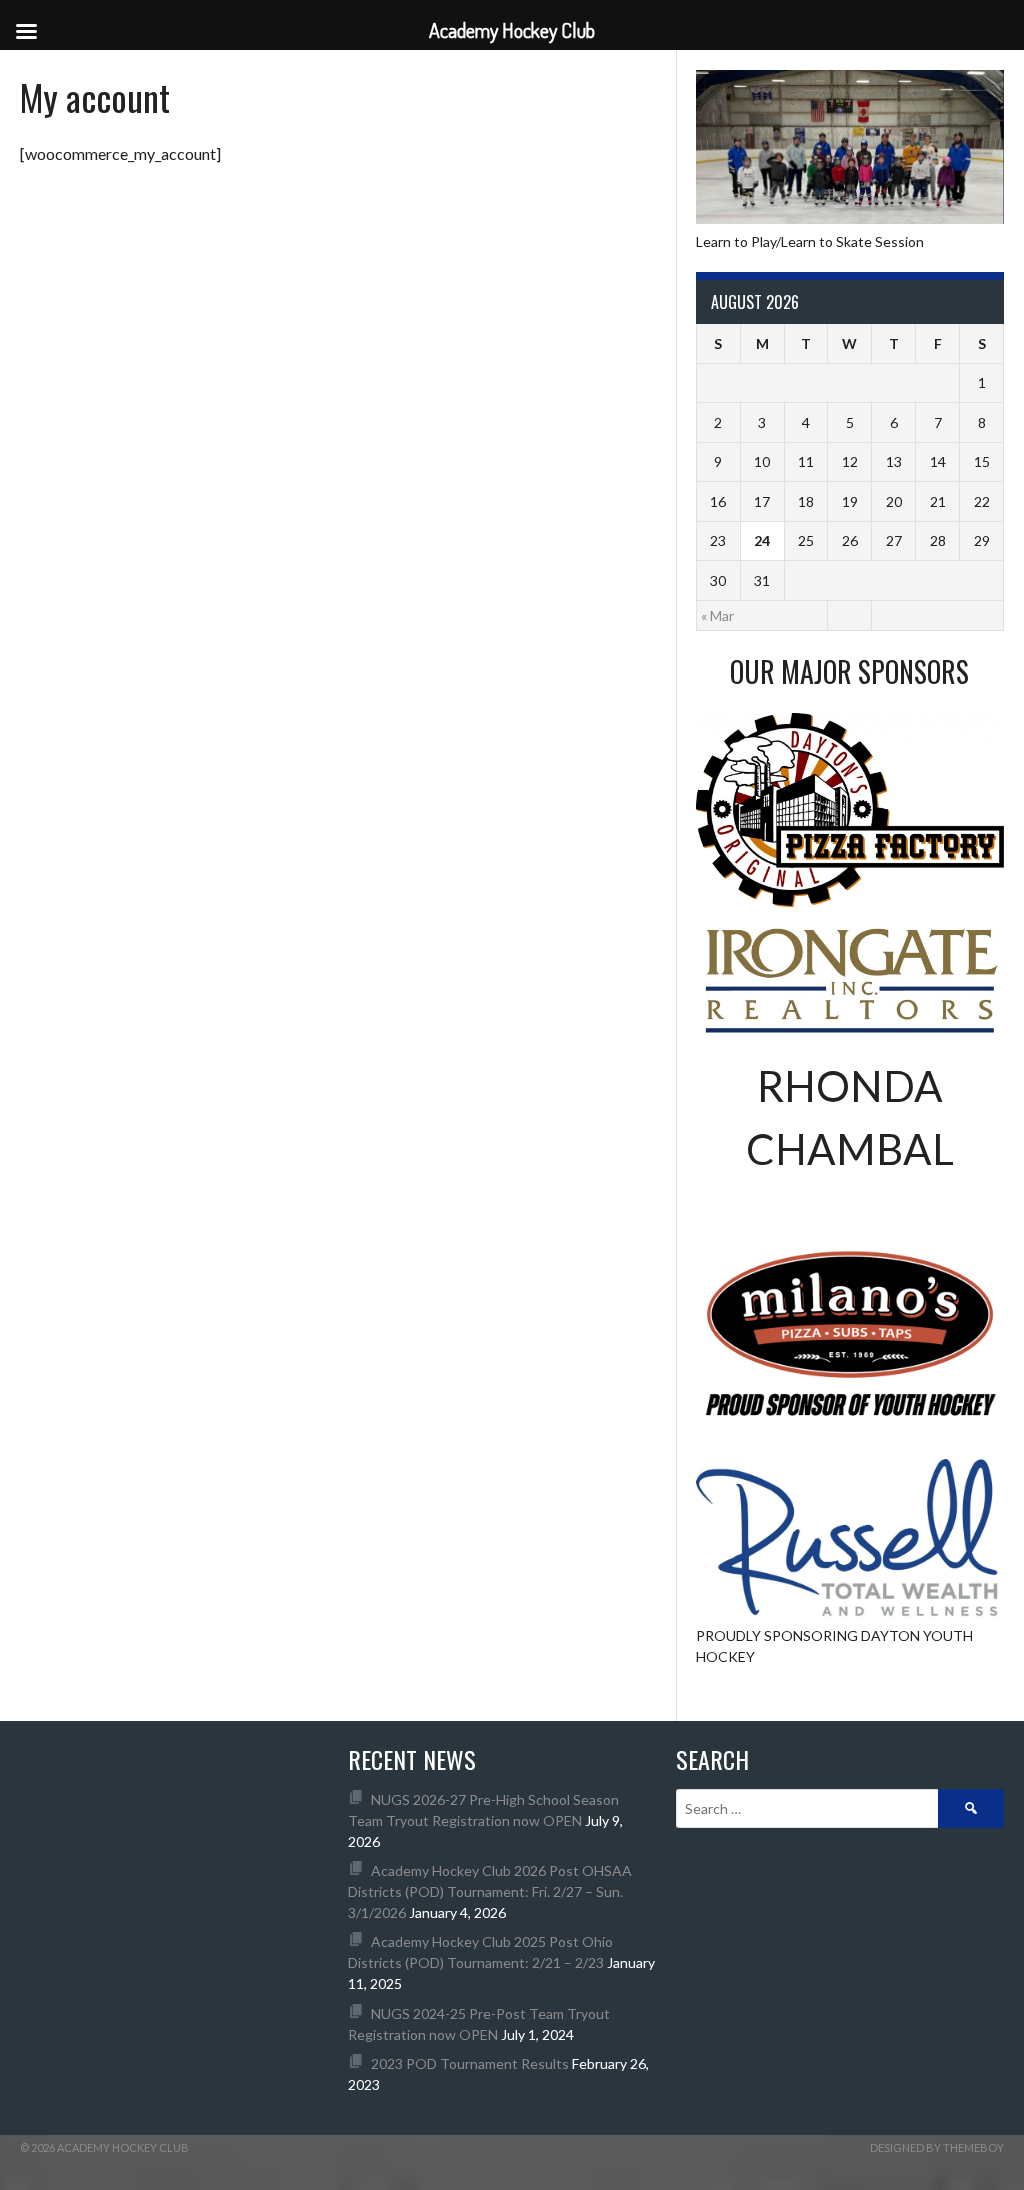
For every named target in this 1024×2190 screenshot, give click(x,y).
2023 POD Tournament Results (470, 2063)
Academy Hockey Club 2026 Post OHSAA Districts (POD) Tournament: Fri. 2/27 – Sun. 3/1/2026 (490, 1891)
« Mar (717, 615)
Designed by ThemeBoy (937, 2147)
